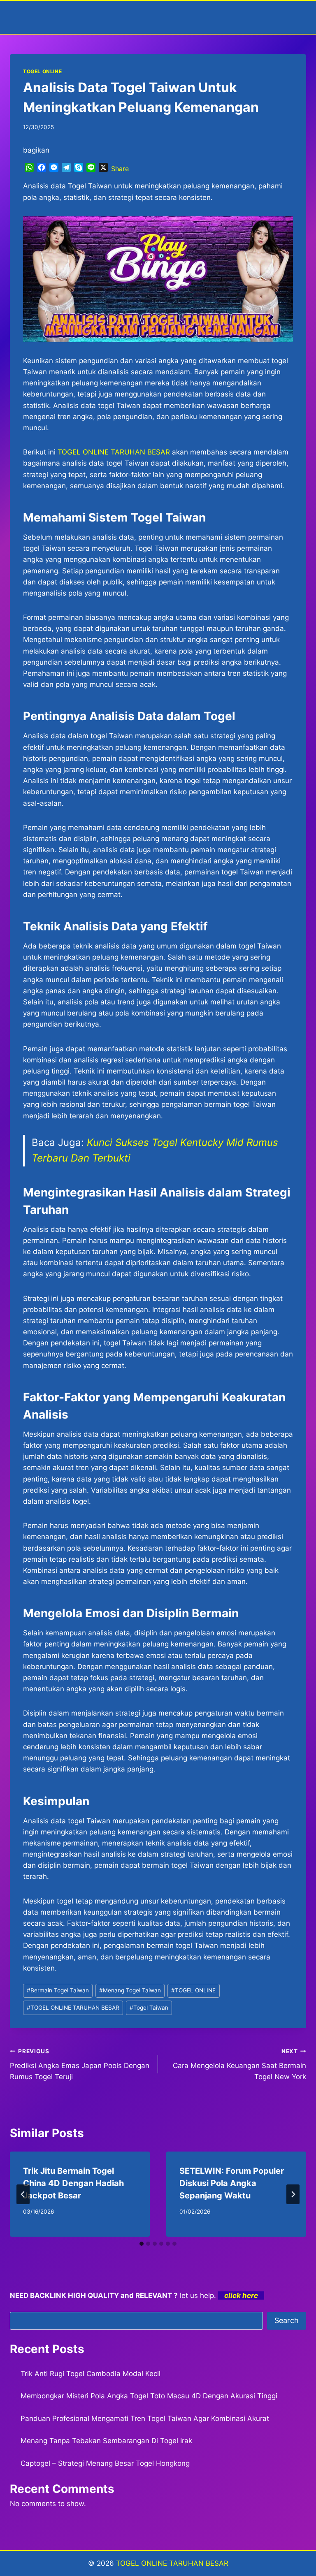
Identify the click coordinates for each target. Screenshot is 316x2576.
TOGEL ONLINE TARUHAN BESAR (73, 2008)
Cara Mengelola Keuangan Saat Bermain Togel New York (239, 2064)
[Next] (293, 2194)
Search (287, 2320)
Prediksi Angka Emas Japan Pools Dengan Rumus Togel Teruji (80, 2064)
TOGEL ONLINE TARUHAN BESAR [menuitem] (114, 452)
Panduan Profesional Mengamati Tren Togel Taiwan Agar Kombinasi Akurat (145, 2418)
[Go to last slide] (23, 2194)
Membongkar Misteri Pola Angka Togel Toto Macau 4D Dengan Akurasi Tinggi (149, 2396)
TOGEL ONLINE (42, 71)
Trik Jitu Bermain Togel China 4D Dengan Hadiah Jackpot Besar (73, 2183)
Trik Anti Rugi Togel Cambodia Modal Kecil (91, 2374)
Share (120, 169)
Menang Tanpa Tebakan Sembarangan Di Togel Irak (106, 2441)
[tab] (142, 2244)
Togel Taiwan (149, 2008)
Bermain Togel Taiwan (58, 1990)
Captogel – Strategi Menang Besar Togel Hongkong (105, 2463)
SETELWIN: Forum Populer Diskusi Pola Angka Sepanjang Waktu (232, 2183)
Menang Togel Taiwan (130, 1990)
